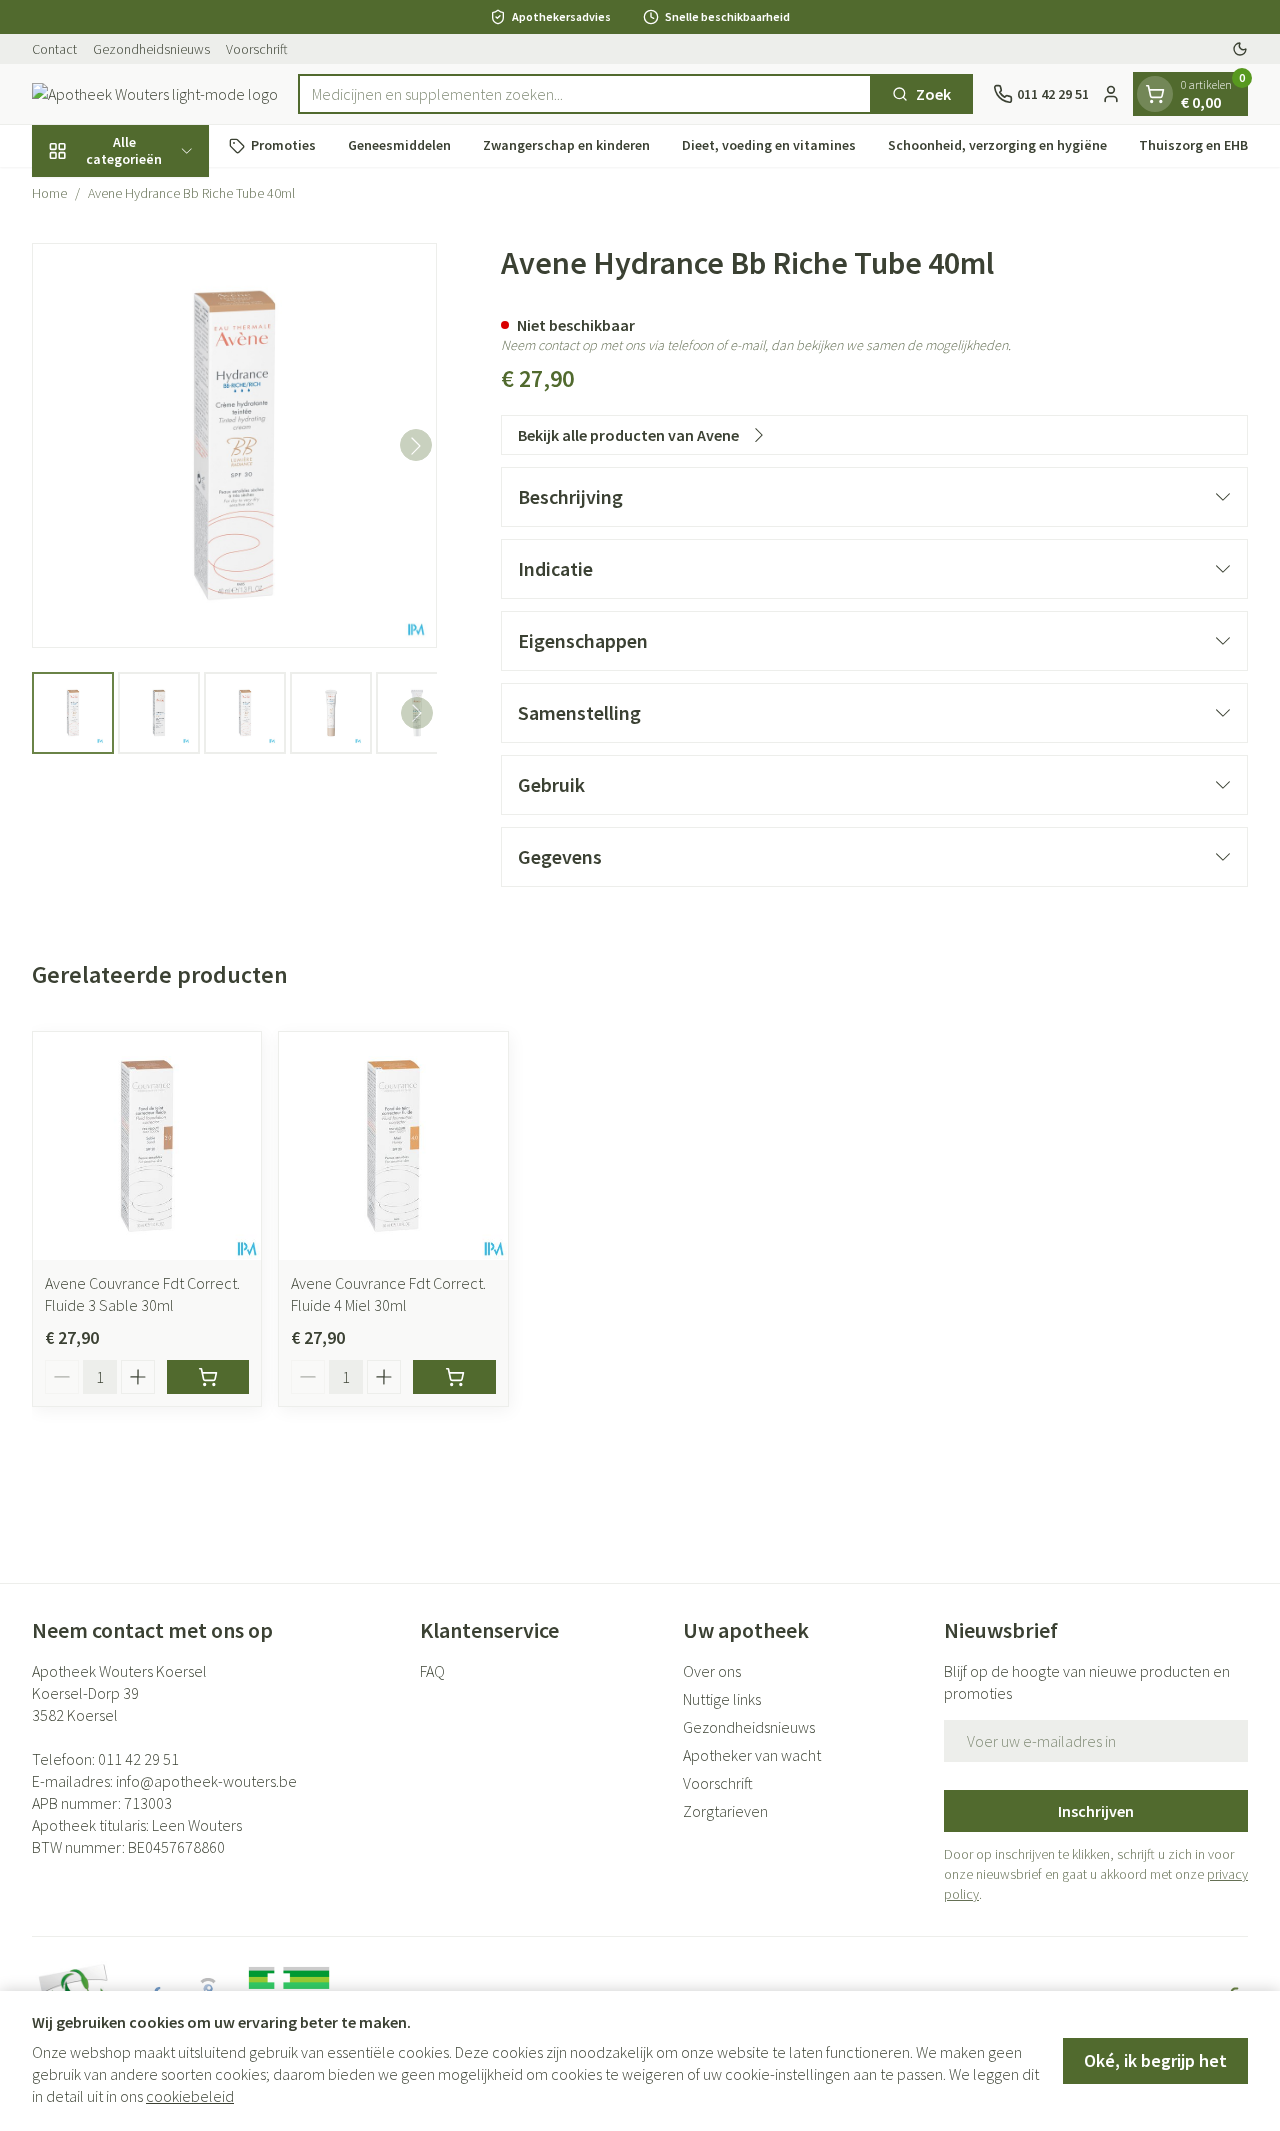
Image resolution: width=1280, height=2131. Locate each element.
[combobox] (585, 94)
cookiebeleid (190, 2096)
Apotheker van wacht (752, 1755)
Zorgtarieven (725, 1811)
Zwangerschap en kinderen (566, 145)
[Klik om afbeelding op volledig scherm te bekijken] (234, 445)
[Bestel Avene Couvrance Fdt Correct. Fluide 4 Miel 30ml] (454, 1377)
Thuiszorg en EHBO (1198, 145)
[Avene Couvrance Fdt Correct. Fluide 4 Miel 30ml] (393, 1146)
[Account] (1111, 94)
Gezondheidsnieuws (151, 49)
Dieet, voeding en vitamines (769, 145)
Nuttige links (722, 1699)
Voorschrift (257, 49)
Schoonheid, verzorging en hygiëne (997, 145)
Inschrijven (1096, 1811)
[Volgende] (416, 446)
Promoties (283, 145)
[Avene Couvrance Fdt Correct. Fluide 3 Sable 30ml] (147, 1146)
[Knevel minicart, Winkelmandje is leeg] (1155, 94)
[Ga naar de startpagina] (155, 94)
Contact (54, 49)
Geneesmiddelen (399, 145)
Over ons (712, 1671)
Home (49, 193)
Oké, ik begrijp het (1155, 2060)
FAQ (432, 1671)
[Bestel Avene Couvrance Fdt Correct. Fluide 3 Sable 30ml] (208, 1377)
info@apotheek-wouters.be (206, 1781)
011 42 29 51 (138, 1759)
